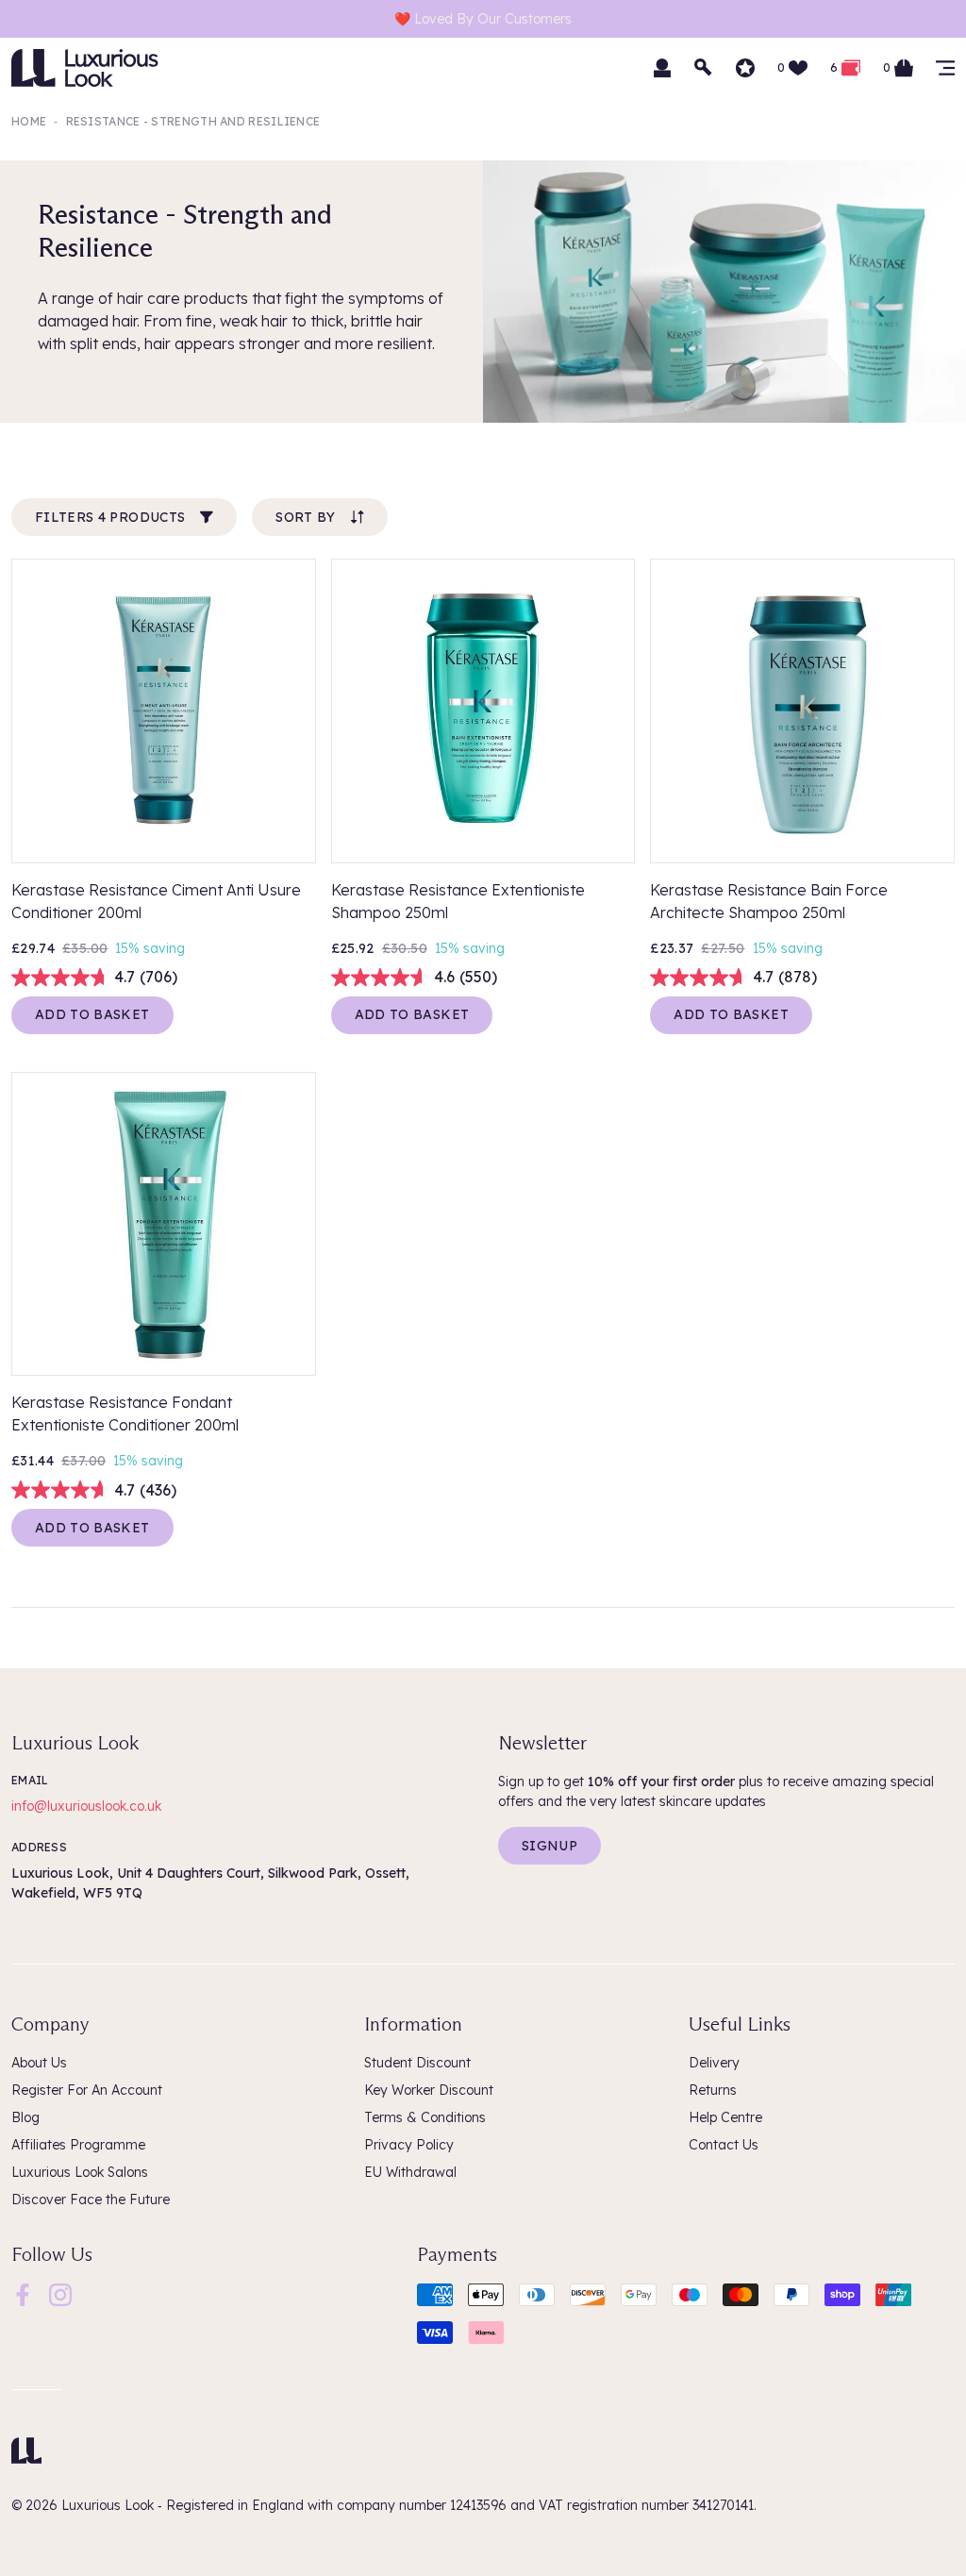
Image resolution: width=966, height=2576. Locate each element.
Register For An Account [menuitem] (87, 2090)
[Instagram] (60, 2294)
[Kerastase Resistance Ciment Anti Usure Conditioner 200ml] (164, 711)
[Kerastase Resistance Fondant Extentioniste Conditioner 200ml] (164, 1224)
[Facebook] (23, 2294)
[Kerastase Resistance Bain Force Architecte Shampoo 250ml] (802, 711)
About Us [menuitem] (39, 2063)
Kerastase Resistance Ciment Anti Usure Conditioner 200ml (156, 901)
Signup (550, 1846)
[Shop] (945, 68)
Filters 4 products (110, 517)
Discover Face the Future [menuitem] (91, 2200)
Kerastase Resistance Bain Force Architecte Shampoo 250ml (769, 901)
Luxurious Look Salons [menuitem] (80, 2172)
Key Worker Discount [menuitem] (429, 2090)
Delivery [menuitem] (714, 2063)
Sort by (305, 517)
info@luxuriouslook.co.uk (86, 1806)
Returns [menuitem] (713, 2090)
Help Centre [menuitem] (725, 2117)
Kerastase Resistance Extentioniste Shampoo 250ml (458, 901)
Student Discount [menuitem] (417, 2063)
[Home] (26, 2451)
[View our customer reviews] (745, 68)
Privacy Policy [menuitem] (409, 2145)
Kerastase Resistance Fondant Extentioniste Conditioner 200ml (125, 1413)
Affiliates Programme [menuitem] (78, 2145)
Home (29, 121)
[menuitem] (23, 2295)
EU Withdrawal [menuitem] (410, 2172)
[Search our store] (704, 68)
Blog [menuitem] (25, 2117)
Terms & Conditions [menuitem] (425, 2117)
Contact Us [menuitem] (724, 2145)
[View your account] (662, 68)
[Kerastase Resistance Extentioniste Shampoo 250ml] (483, 711)
